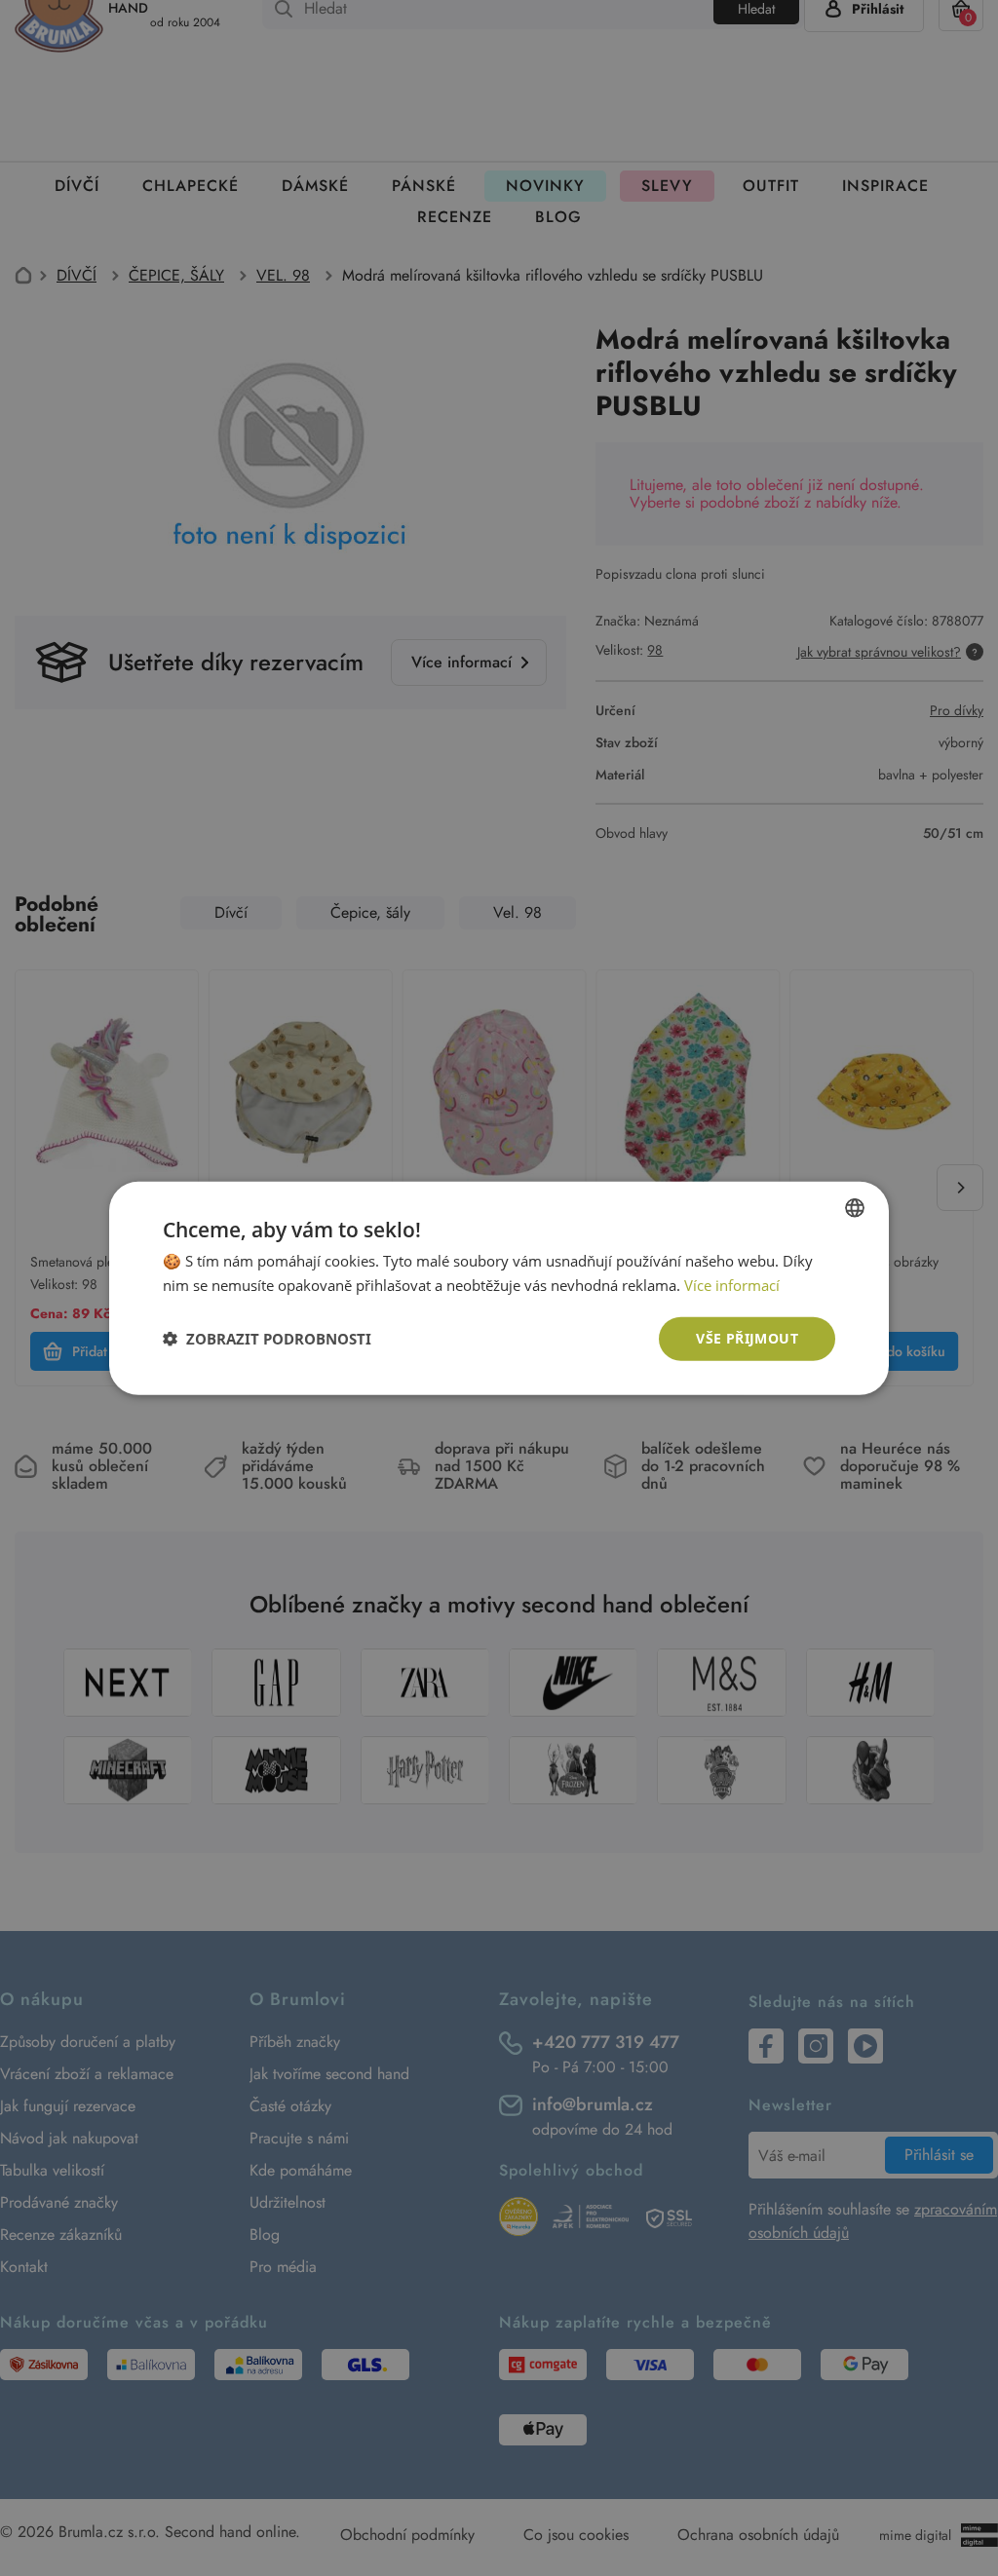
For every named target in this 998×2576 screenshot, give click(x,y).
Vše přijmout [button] (747, 1338)
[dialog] (499, 1288)
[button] (267, 1339)
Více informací (732, 1285)
